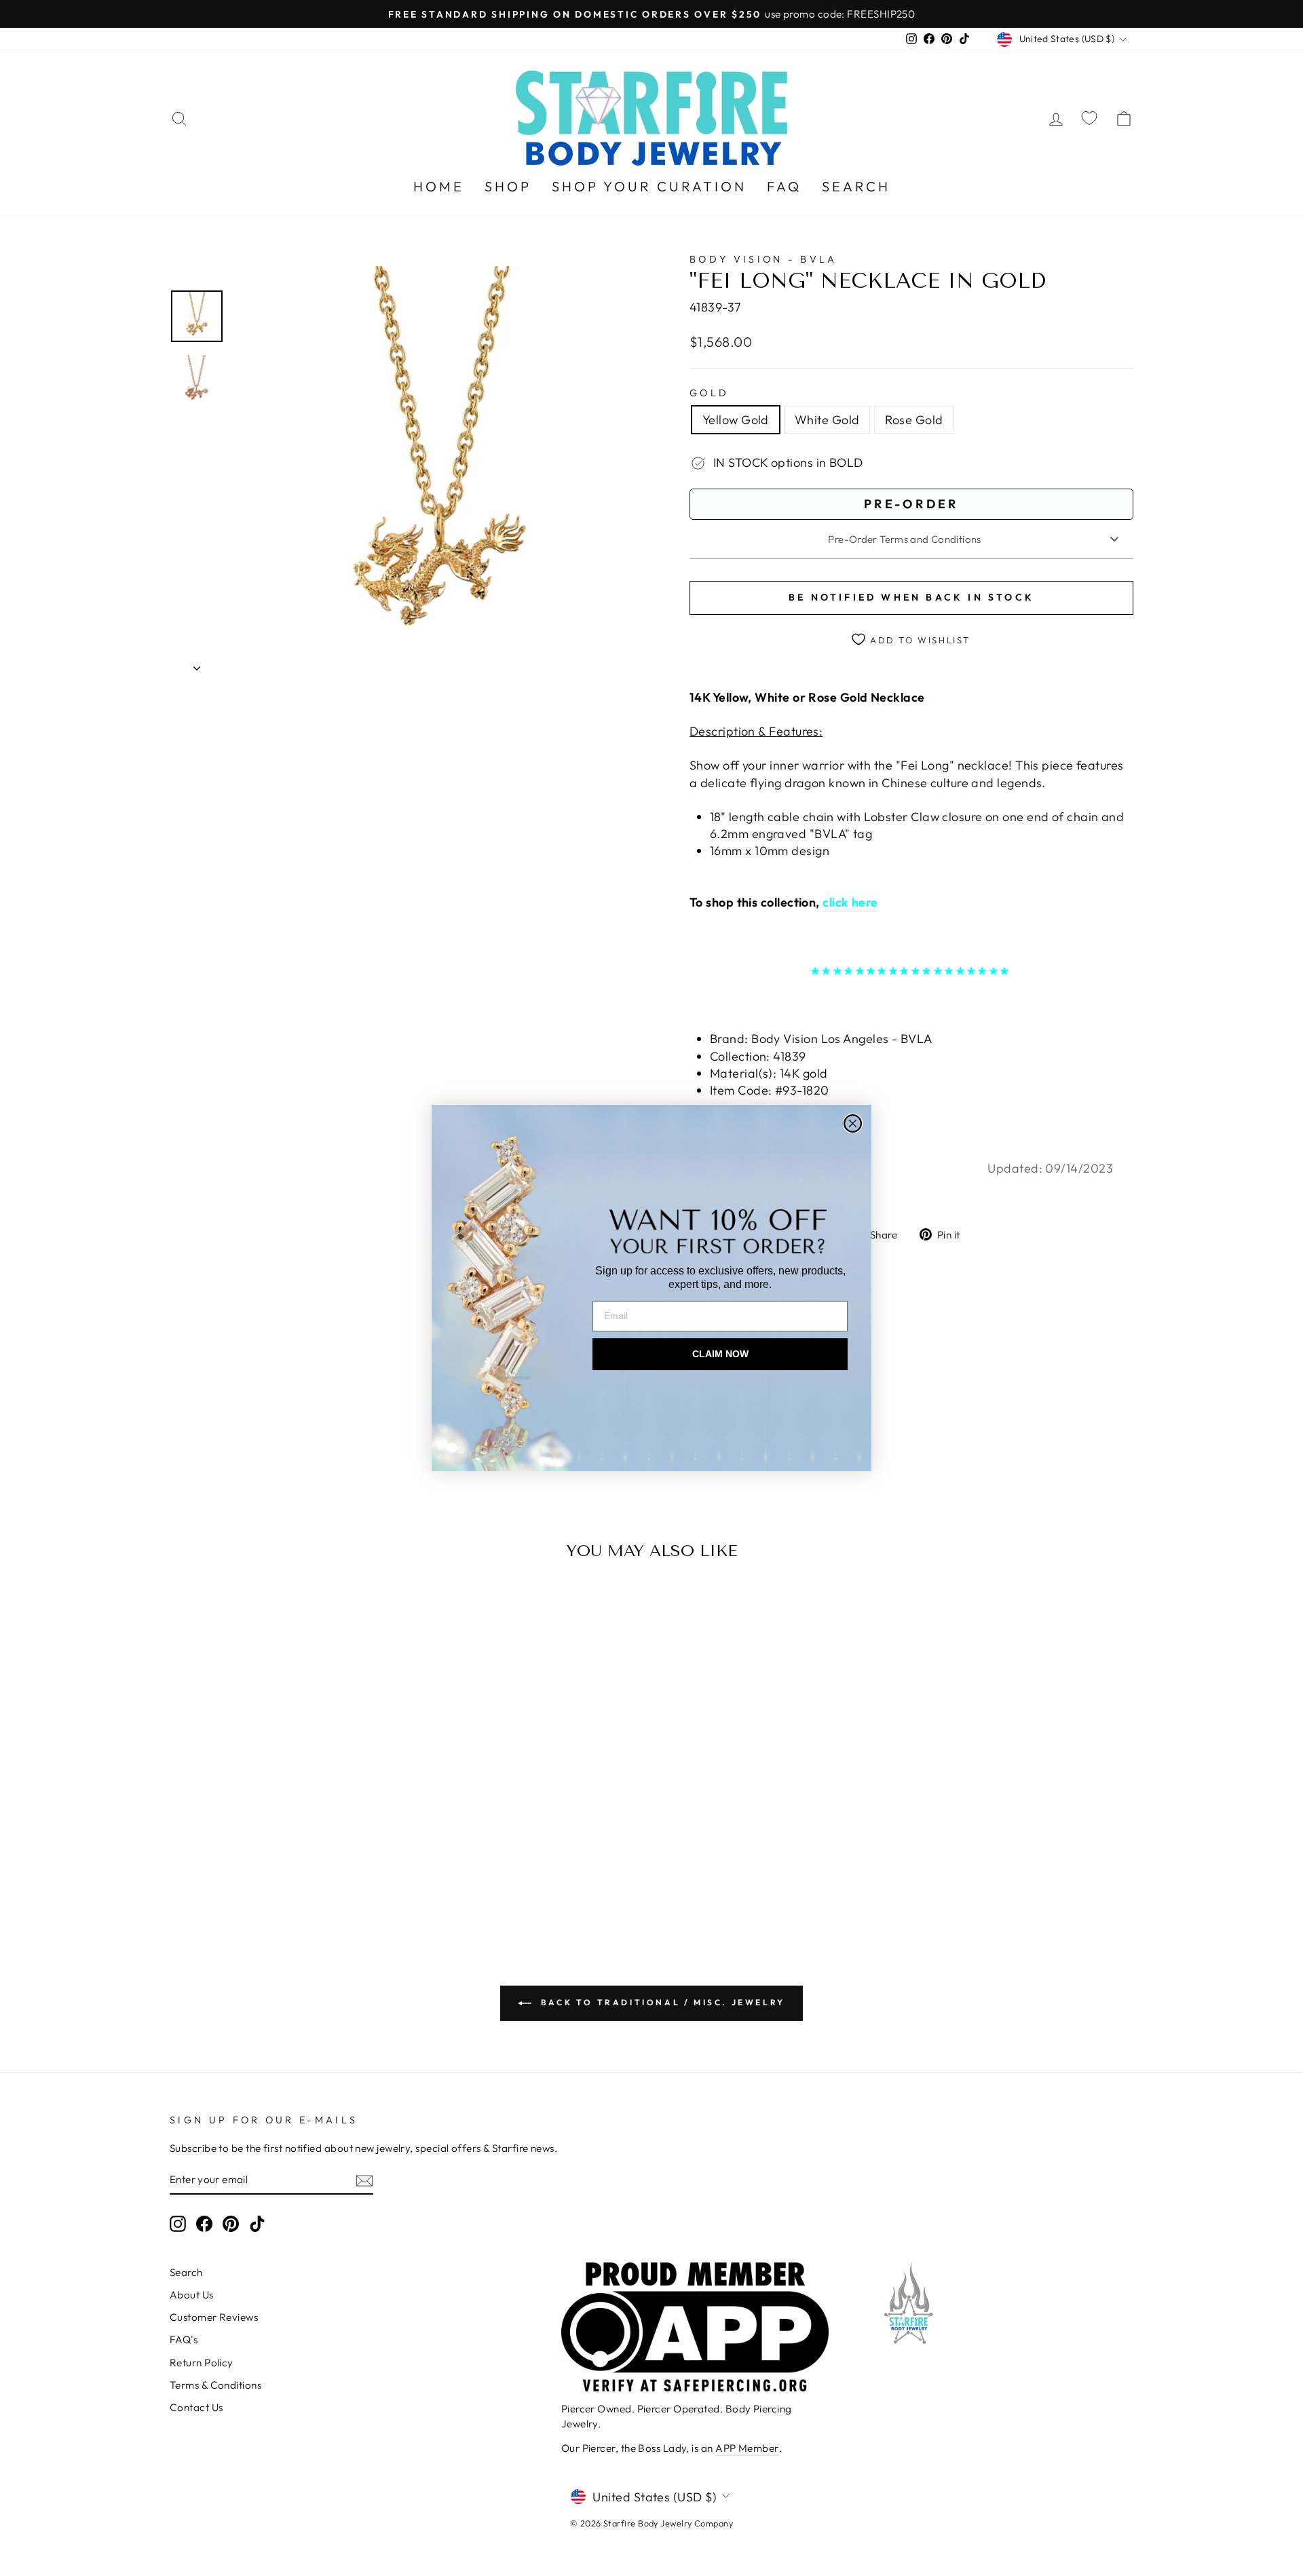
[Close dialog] (853, 1123)
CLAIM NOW (720, 1354)
